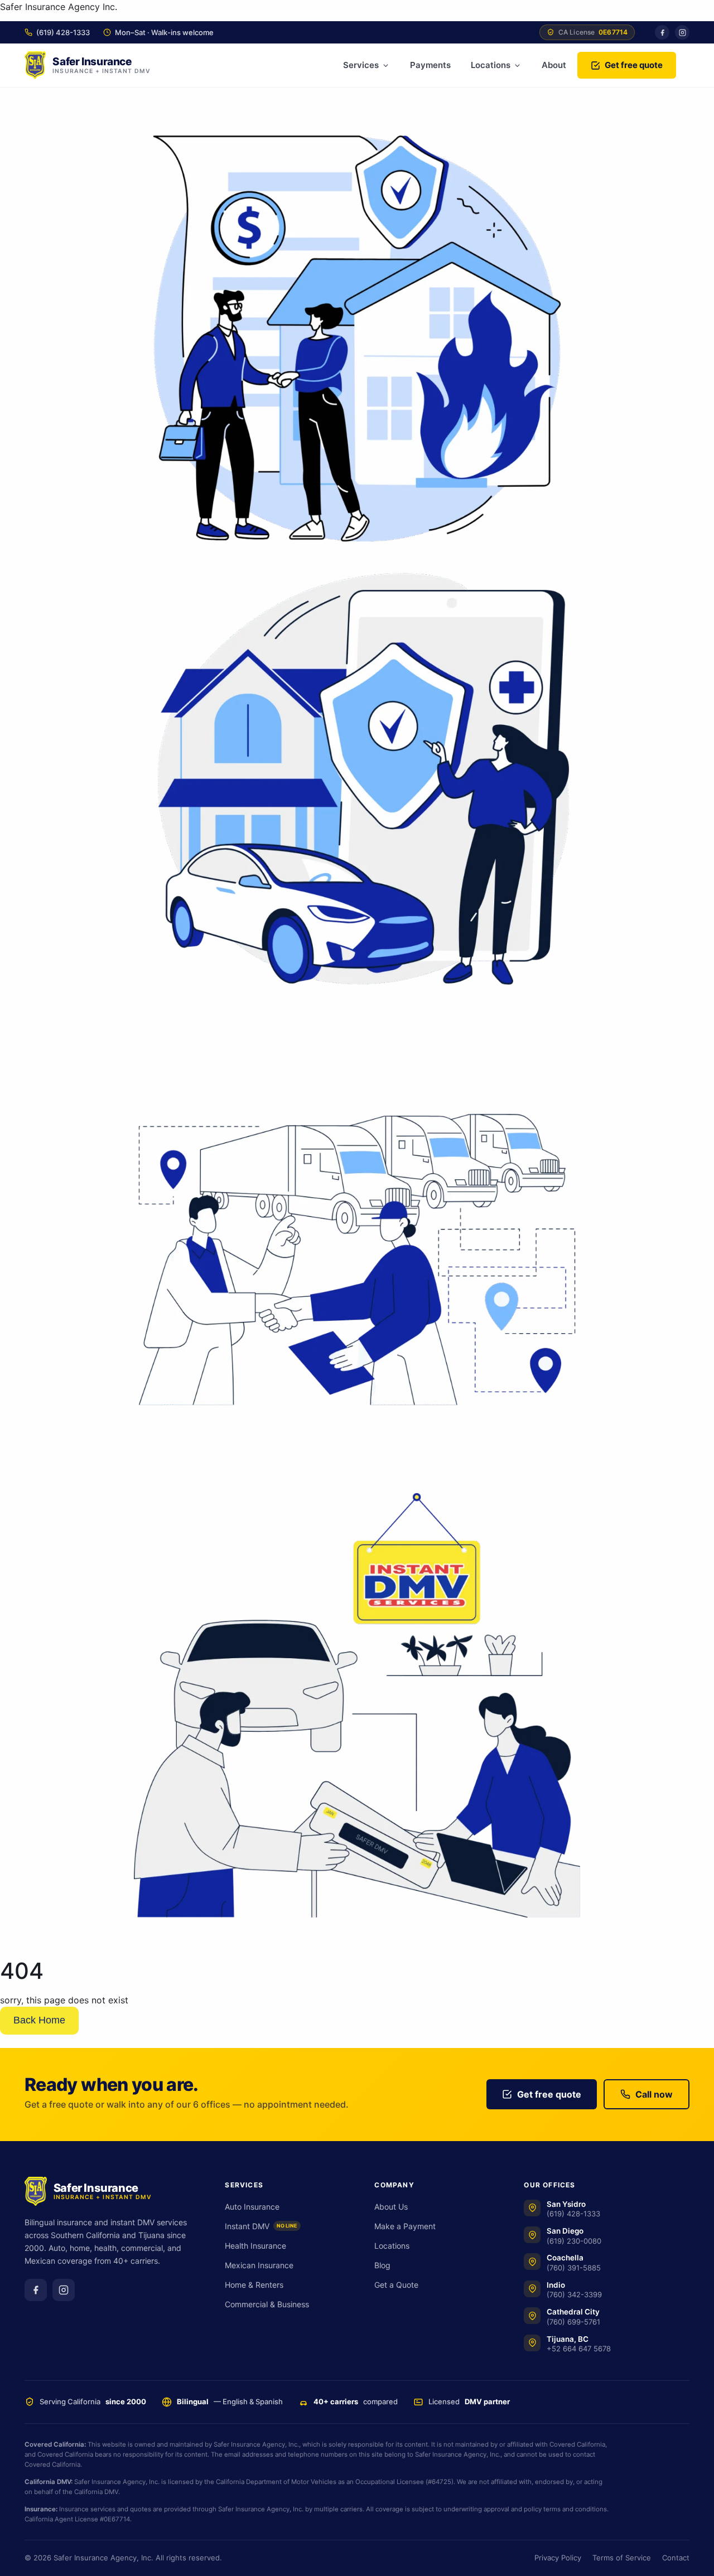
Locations (491, 65)
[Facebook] (662, 32)
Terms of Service (622, 2558)
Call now (654, 2094)
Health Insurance (255, 2246)
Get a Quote (396, 2285)
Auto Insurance (252, 2207)
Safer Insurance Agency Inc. (59, 7)
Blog (382, 2265)
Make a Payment (405, 2226)
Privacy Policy (558, 2558)
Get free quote (634, 65)
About (554, 65)
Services (361, 65)
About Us (391, 2207)
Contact (676, 2558)
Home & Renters (254, 2285)
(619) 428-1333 (63, 32)
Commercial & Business (267, 2304)
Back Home (39, 2020)
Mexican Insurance (259, 2265)
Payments (430, 65)
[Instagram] (682, 32)
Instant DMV (261, 2226)
